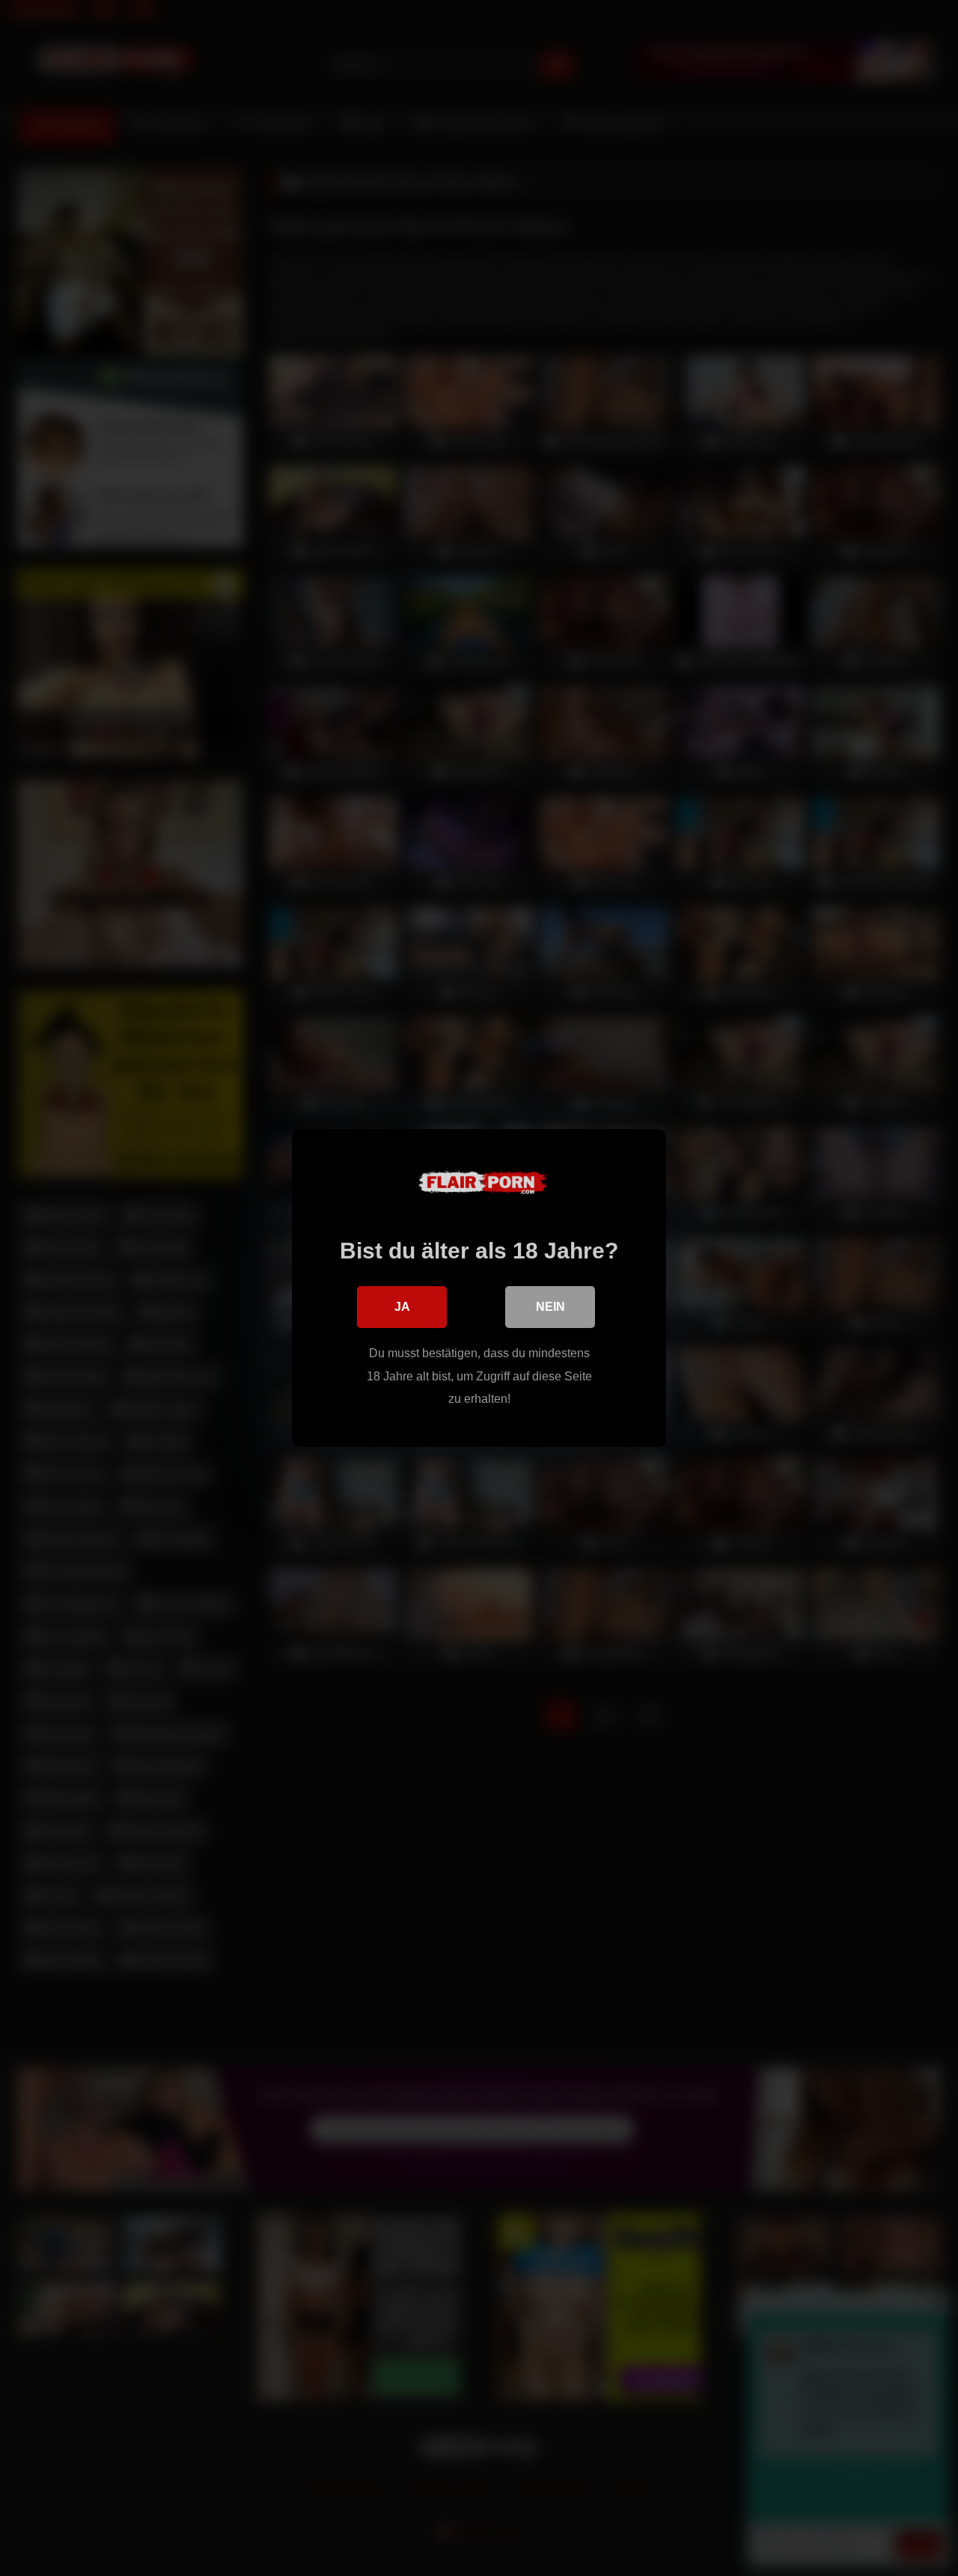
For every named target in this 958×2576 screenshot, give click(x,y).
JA (402, 1307)
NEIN (550, 1307)
